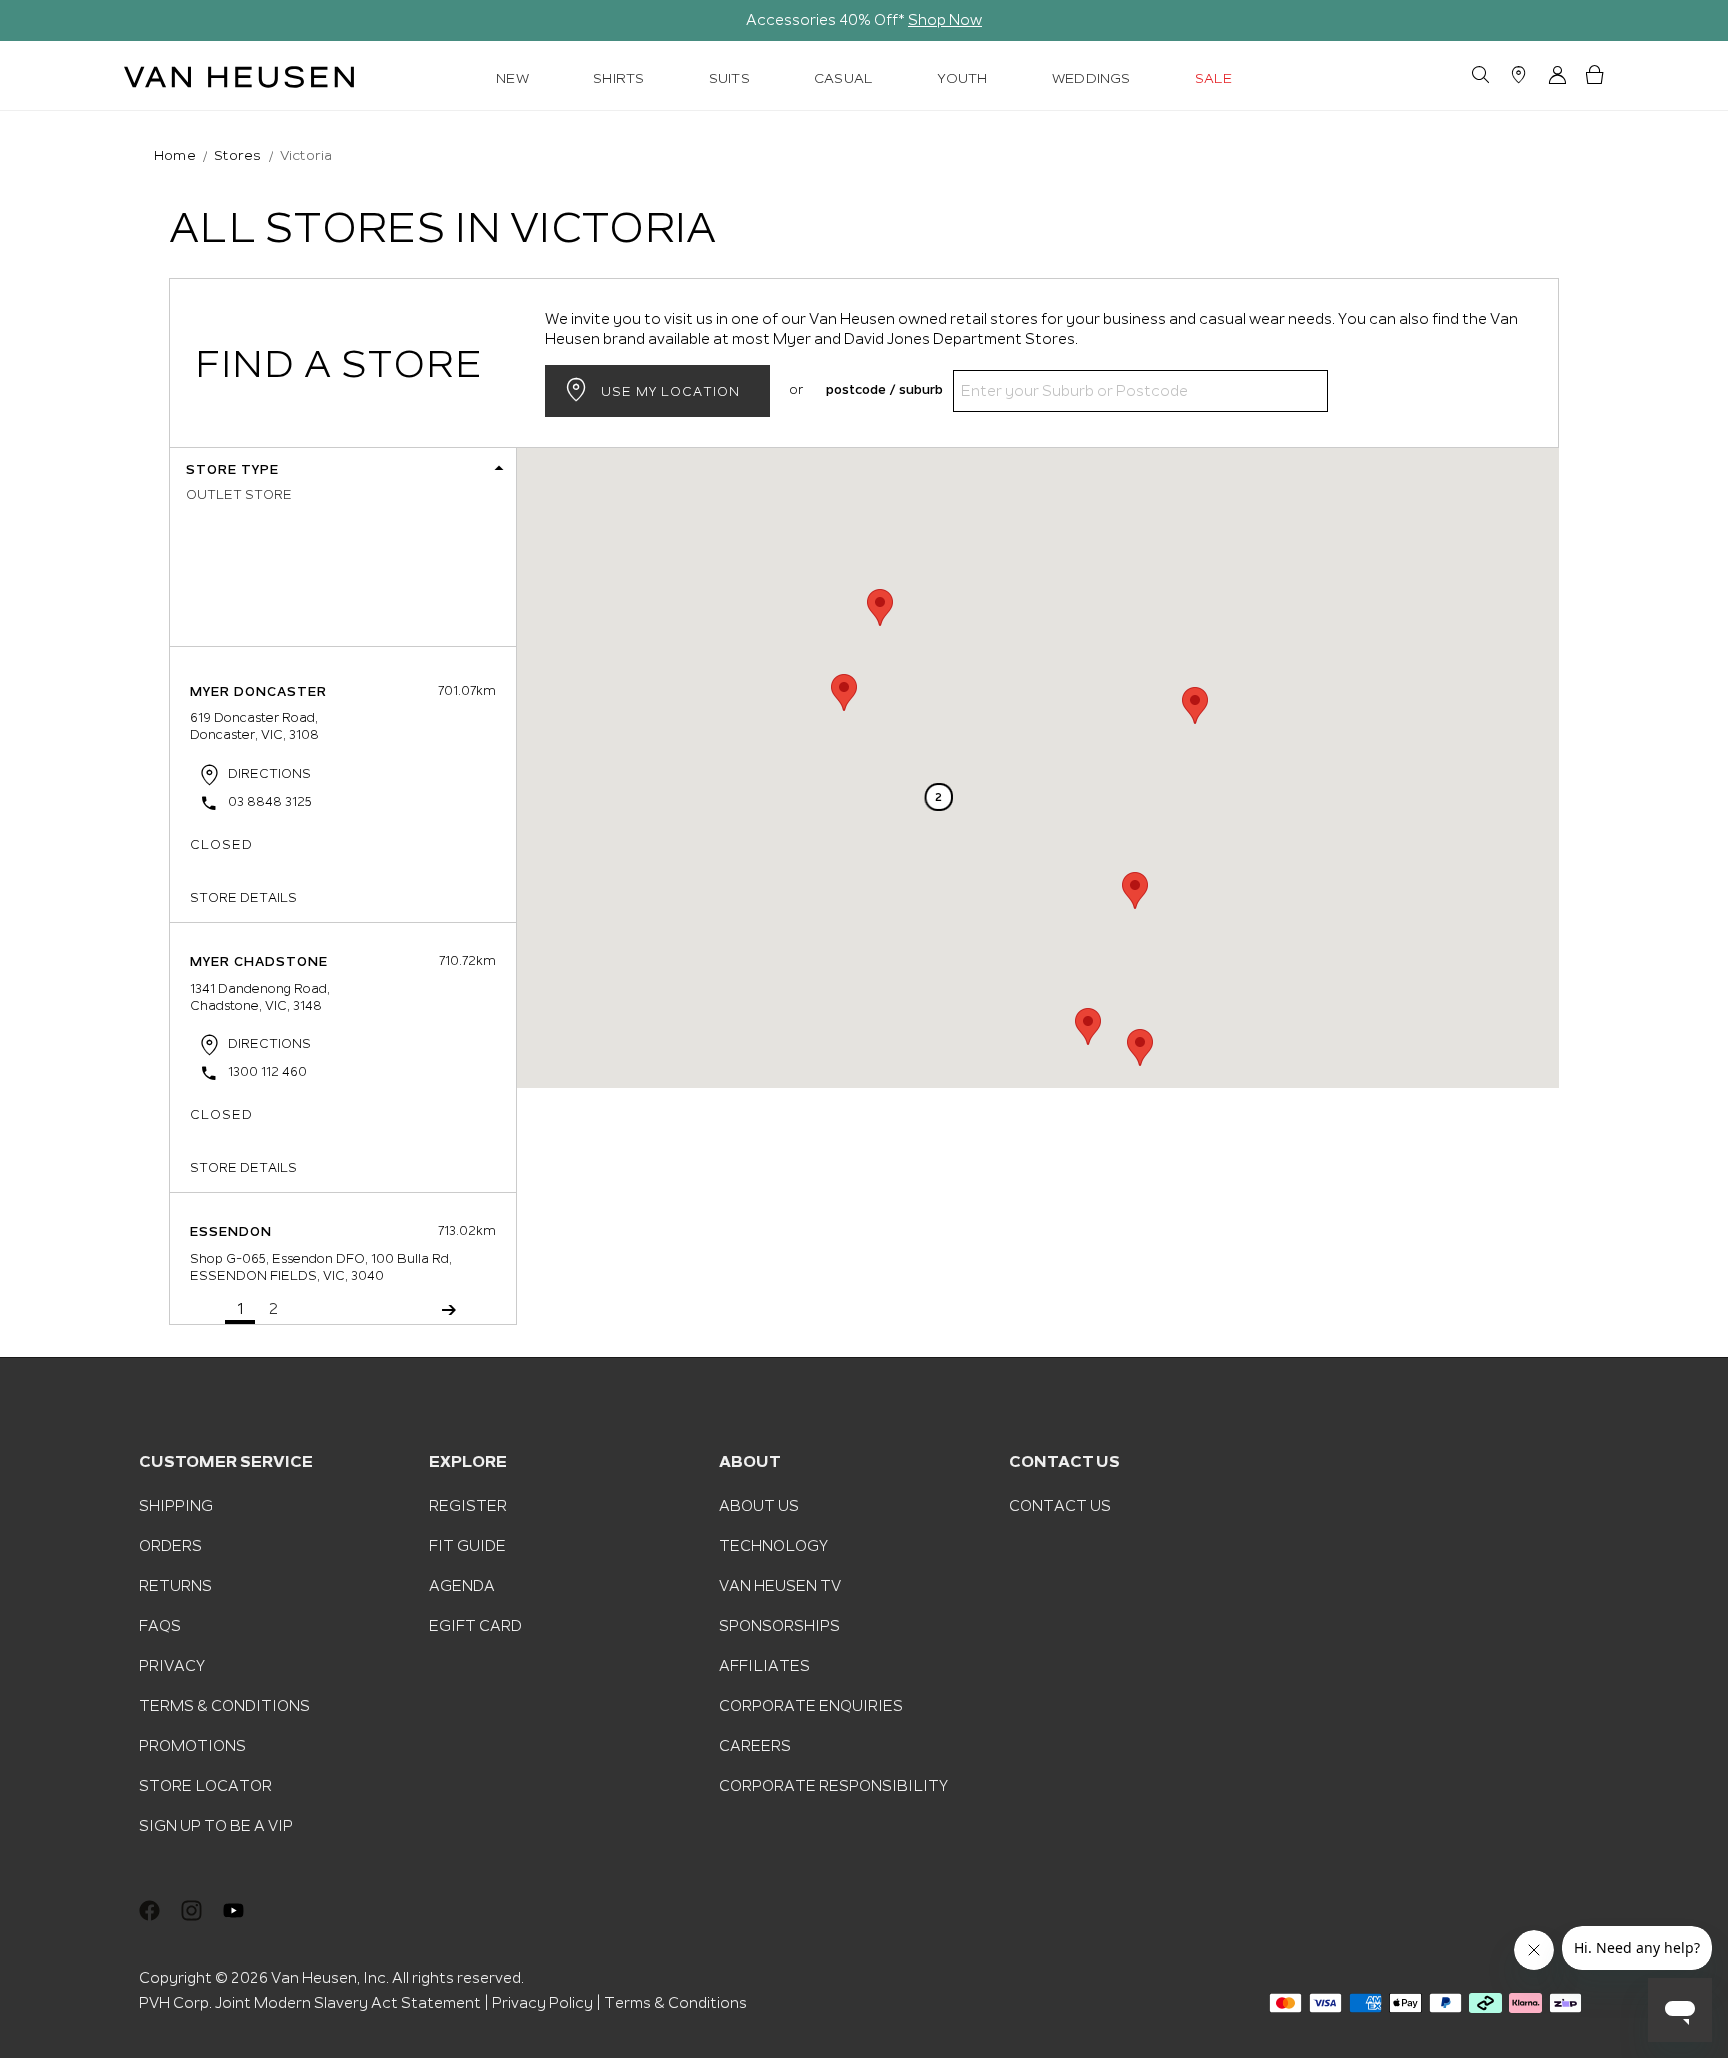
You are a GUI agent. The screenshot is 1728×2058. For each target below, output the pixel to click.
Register (468, 1506)
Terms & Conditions (224, 1706)
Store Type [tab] (232, 470)
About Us (759, 1506)
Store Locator (205, 1786)
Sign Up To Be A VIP (216, 1826)
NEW (512, 78)
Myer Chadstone (259, 962)
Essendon (231, 1232)
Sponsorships (779, 1626)
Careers (755, 1746)
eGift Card (475, 1626)
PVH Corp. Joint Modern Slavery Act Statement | (314, 2003)
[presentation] (28, 21)
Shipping (176, 1506)
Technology (773, 1546)
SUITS (729, 78)
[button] (1088, 1026)
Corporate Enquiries (811, 1706)
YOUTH (962, 78)
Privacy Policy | (546, 2003)
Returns (175, 1586)
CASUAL (843, 78)
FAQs (160, 1626)
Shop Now (945, 20)
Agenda (462, 1586)
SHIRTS (618, 78)
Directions (269, 773)
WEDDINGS (1091, 78)
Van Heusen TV (780, 1586)
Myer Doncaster (258, 692)
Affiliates (764, 1666)
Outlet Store (239, 495)
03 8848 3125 (270, 802)
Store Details (243, 898)
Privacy (172, 1666)
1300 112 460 (267, 1072)
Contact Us (1060, 1506)
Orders (170, 1546)
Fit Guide (467, 1546)
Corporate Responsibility (833, 1786)
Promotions (192, 1746)
